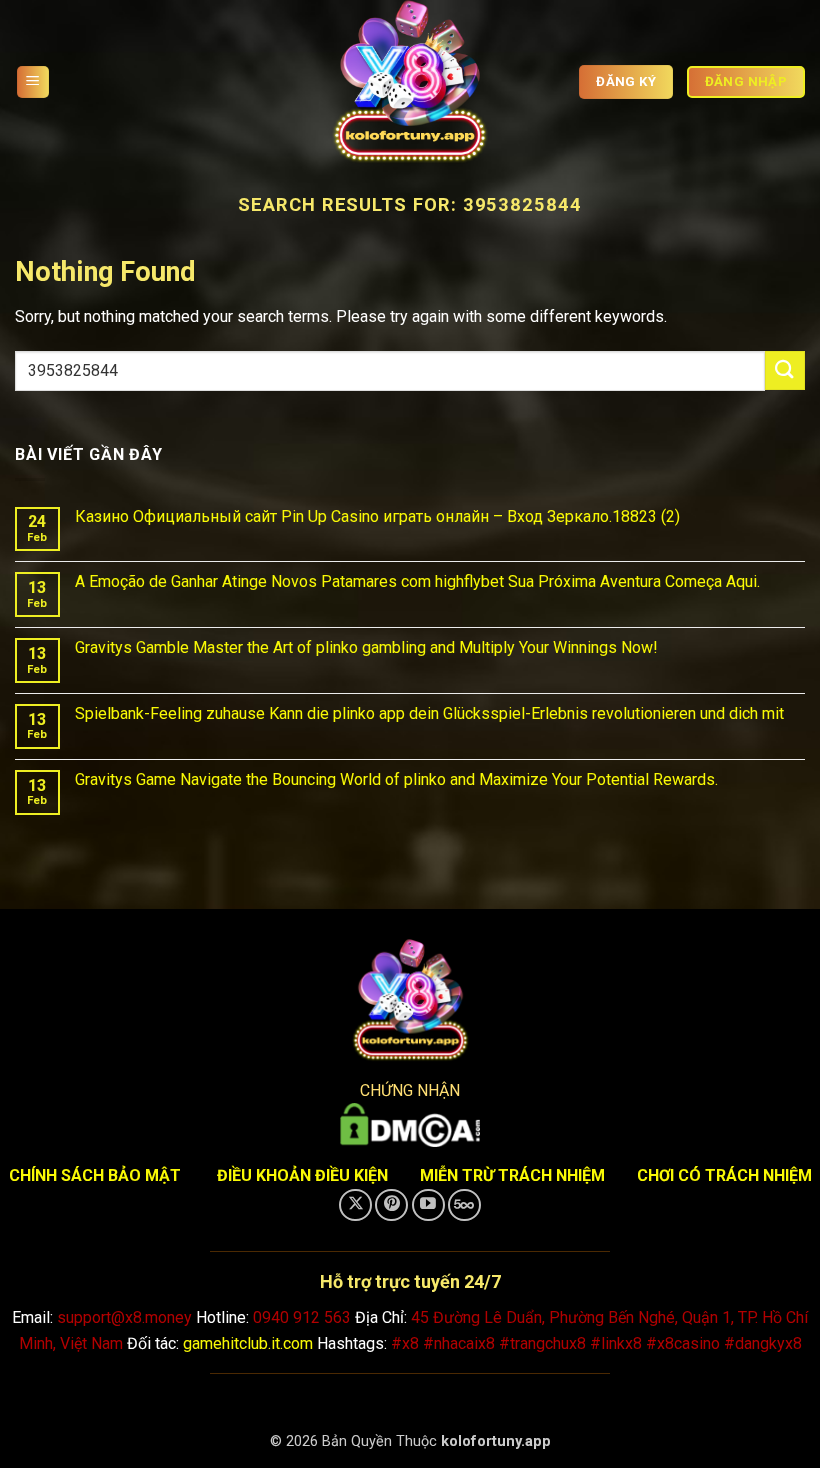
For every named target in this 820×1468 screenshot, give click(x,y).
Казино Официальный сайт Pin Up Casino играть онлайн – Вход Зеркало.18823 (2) (377, 516)
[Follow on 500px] (464, 1205)
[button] (33, 82)
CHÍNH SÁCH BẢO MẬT (95, 1175)
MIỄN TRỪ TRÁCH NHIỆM (512, 1175)
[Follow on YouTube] (428, 1205)
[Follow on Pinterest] (391, 1205)
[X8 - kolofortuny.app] (410, 82)
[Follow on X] (355, 1205)
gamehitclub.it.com (248, 1343)
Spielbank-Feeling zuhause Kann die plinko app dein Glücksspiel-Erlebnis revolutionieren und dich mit (429, 713)
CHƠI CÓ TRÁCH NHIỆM (724, 1175)
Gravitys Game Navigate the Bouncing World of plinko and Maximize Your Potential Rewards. (396, 779)
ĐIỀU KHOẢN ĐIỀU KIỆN (302, 1175)
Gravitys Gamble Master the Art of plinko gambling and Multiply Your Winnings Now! (366, 647)
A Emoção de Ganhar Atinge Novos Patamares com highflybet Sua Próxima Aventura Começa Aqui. (417, 581)
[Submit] (785, 370)
